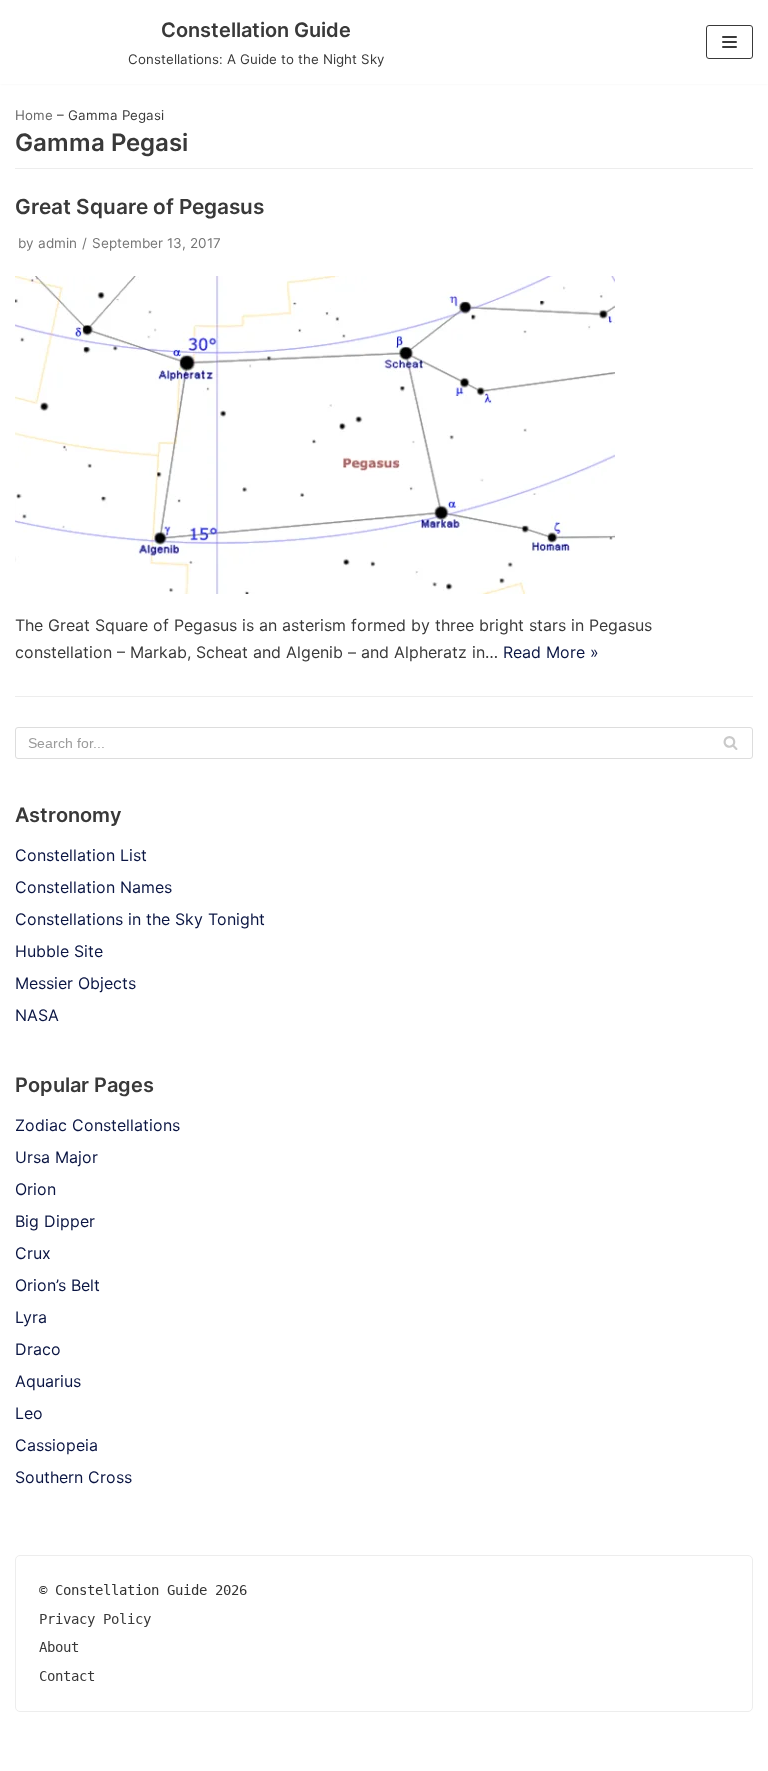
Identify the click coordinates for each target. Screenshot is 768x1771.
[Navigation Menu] (729, 42)
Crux (33, 1253)
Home (34, 115)
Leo (29, 1413)
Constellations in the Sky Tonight (140, 919)
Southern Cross (73, 1477)
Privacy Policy (95, 1619)
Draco (38, 1349)
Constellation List (81, 855)
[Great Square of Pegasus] (315, 588)
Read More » (551, 652)
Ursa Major (56, 1157)
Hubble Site (59, 951)
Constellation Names (93, 887)
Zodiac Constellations (97, 1125)
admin (57, 243)
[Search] (730, 743)
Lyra (31, 1317)
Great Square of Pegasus (139, 206)
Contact (67, 1676)
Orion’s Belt (57, 1285)
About (59, 1647)
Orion (35, 1189)
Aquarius (48, 1381)
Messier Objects (75, 983)
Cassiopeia (56, 1445)
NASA (37, 1015)
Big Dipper (55, 1221)
